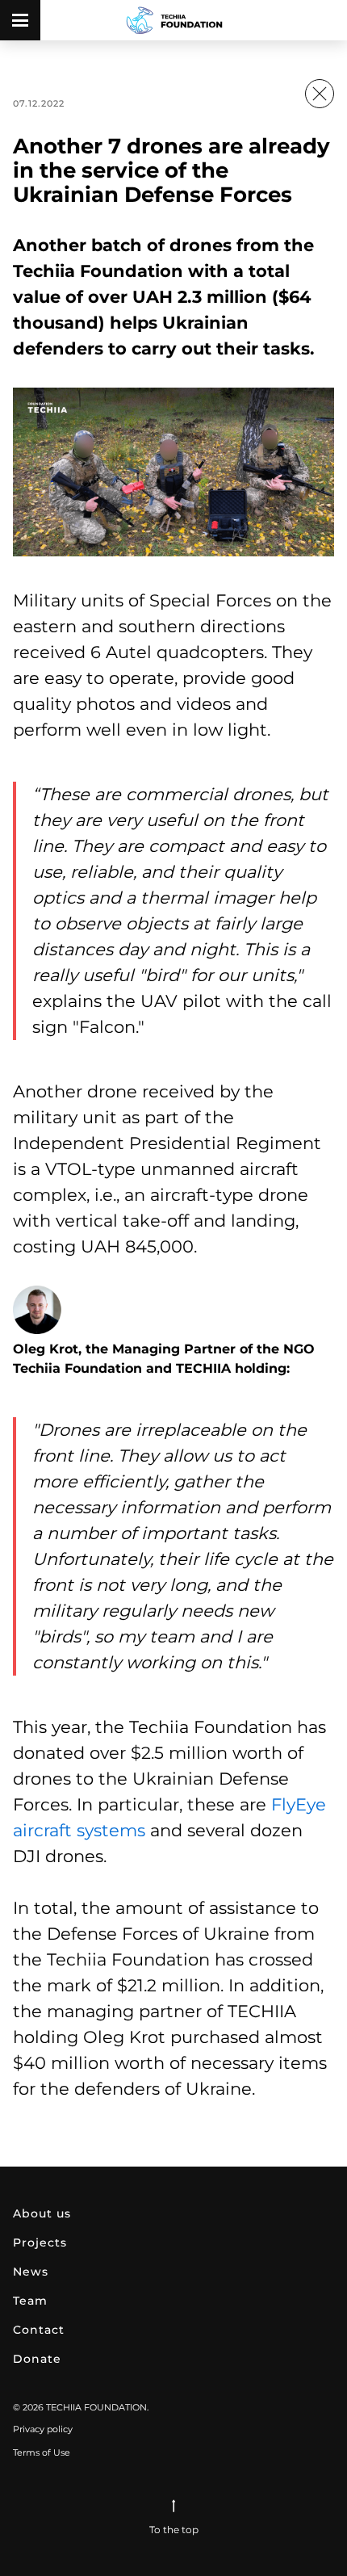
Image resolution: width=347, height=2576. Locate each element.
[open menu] (20, 20)
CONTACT (39, 2330)
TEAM (30, 2301)
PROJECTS (40, 2242)
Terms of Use (42, 2452)
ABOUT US (42, 2213)
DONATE (37, 2359)
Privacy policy (43, 2429)
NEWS (31, 2272)
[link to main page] (174, 20)
